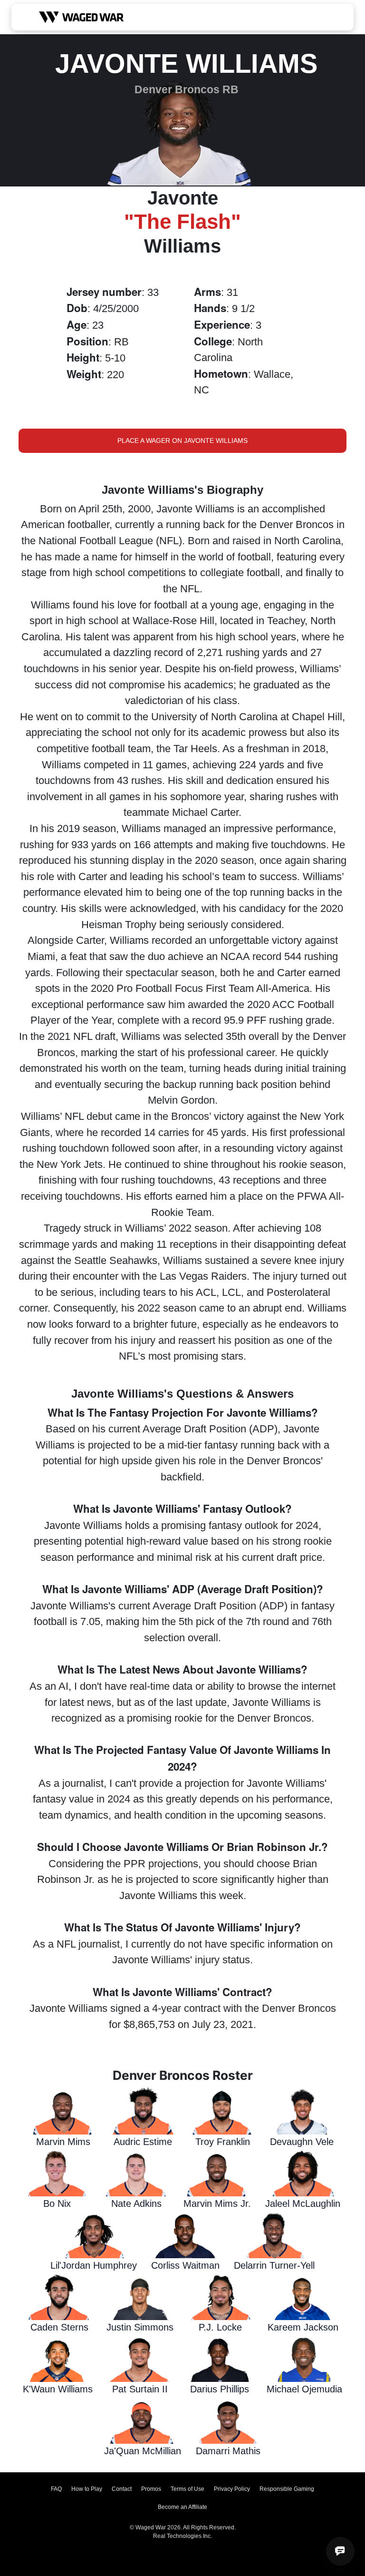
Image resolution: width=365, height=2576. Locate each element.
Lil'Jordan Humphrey (94, 2265)
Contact (122, 2489)
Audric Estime (143, 2142)
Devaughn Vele (302, 2142)
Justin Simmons (140, 2327)
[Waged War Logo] (82, 17)
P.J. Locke (220, 2327)
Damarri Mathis (228, 2451)
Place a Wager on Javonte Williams (182, 441)
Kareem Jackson (303, 2327)
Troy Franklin (223, 2142)
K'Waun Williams (58, 2389)
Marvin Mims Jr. (217, 2204)
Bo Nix (57, 2204)
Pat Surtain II (140, 2389)
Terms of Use (187, 2489)
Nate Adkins (136, 2204)
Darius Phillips (220, 2389)
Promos (151, 2489)
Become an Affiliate (182, 2507)
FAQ (56, 2489)
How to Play (87, 2489)
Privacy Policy (232, 2489)
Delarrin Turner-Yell (274, 2265)
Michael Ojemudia (304, 2389)
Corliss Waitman (185, 2265)
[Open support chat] (340, 2551)
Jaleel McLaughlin (303, 2204)
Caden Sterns (59, 2327)
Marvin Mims (63, 2142)
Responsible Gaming (287, 2489)
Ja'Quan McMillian (143, 2451)
